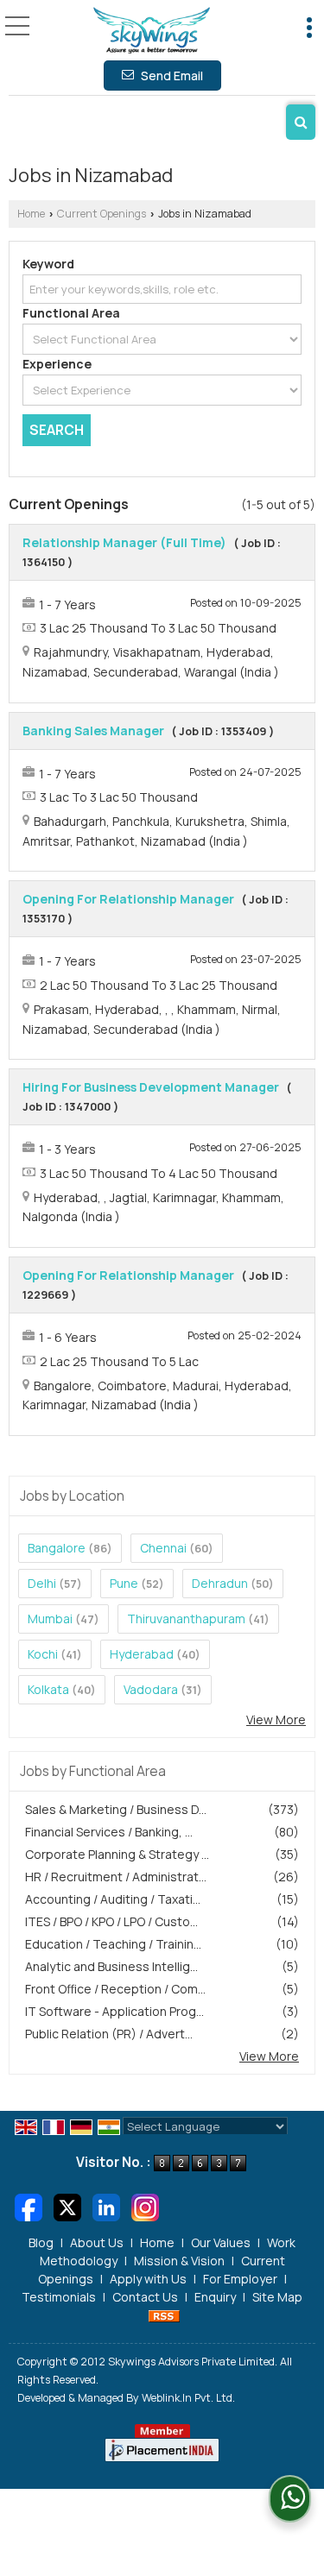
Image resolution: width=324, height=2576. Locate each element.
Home (31, 214)
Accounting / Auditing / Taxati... (113, 1899)
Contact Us (145, 2297)
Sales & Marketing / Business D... (116, 1809)
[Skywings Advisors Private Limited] (152, 31)
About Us (97, 2242)
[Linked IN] (106, 2205)
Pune (124, 1583)
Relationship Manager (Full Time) (124, 542)
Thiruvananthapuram (186, 1619)
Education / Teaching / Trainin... (113, 1944)
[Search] (301, 122)
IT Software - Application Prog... (114, 2011)
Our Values (221, 2242)
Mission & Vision (179, 2261)
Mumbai (50, 1619)
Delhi (42, 1583)
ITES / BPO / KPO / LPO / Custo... (111, 1921)
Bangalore (57, 1548)
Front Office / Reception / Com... (115, 1989)
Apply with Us (148, 2279)
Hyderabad (142, 1654)
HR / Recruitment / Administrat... (116, 1877)
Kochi (43, 1654)
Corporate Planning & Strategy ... (117, 1854)
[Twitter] (67, 2205)
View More (276, 1719)
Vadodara (151, 1689)
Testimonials (59, 2297)
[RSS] (164, 2315)
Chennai (163, 1548)
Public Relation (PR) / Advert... (109, 2034)
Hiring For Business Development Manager (151, 1087)
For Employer (240, 2279)
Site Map (277, 2297)
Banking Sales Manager (93, 731)
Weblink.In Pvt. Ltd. (188, 2398)
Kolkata (48, 1689)
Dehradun (220, 1583)
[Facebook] (29, 2205)
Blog (41, 2242)
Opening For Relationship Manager (128, 899)
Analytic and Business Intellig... (111, 1966)
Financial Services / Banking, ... (109, 1832)
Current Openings (102, 214)
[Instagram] (145, 2205)
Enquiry (215, 2297)
